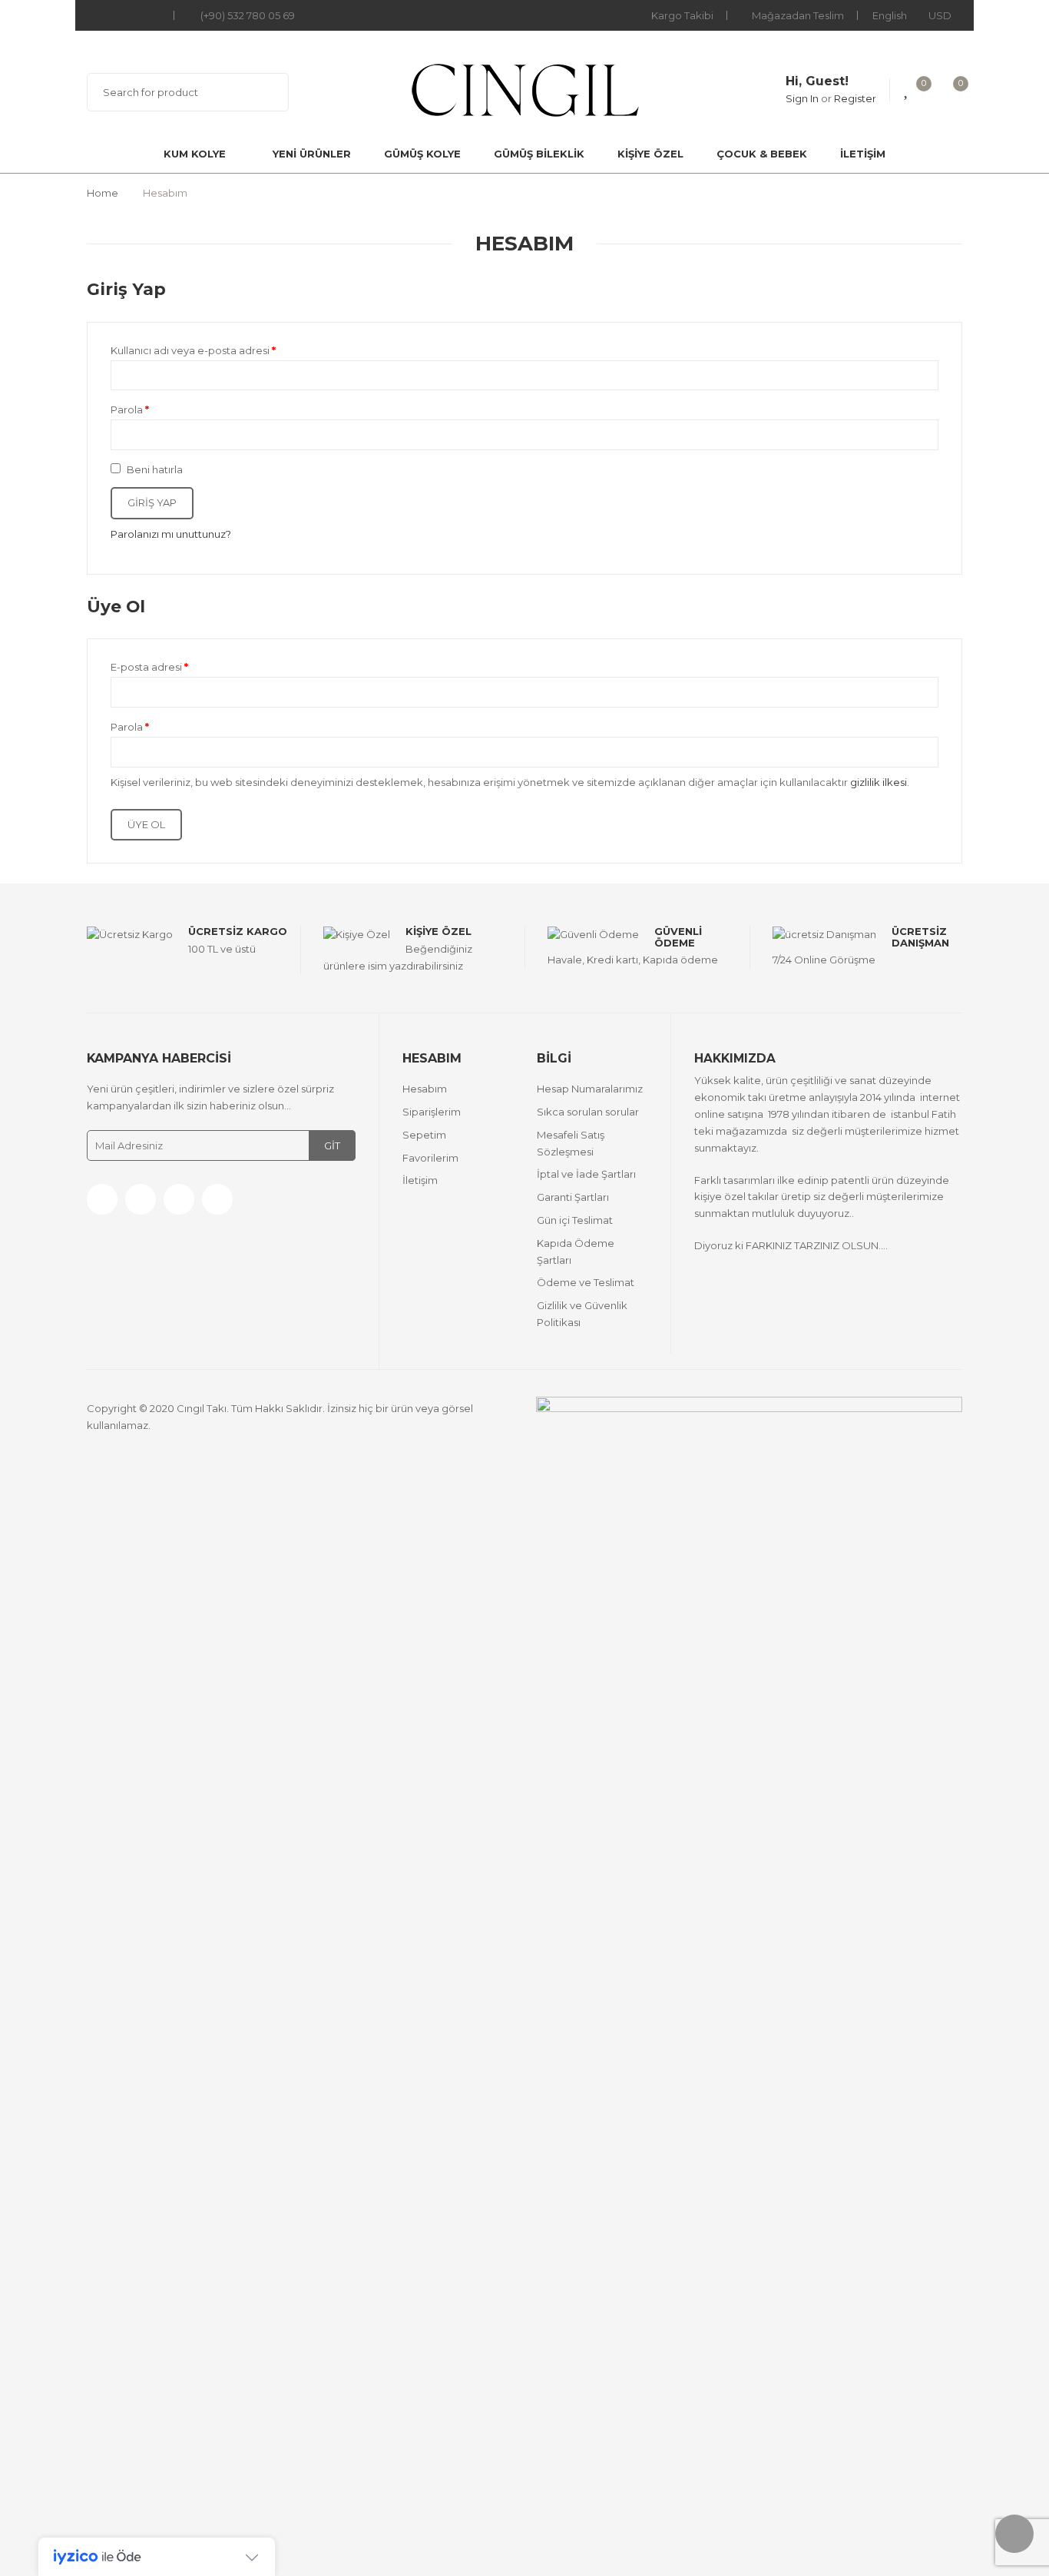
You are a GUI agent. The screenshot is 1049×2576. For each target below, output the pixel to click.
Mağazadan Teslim (798, 15)
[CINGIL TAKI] (524, 87)
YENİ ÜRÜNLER (312, 154)
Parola (130, 409)
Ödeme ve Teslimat (586, 1282)
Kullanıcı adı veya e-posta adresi (193, 350)
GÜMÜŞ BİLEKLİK (539, 154)
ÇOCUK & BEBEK (762, 154)
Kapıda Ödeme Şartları (576, 1252)
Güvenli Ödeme (678, 937)
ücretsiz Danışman (920, 937)
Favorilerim (430, 1158)
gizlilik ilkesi (879, 782)
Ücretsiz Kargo (238, 931)
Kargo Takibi (682, 15)
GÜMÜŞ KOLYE (422, 154)
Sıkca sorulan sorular (588, 1112)
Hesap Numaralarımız (590, 1089)
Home (103, 193)
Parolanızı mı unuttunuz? (171, 534)
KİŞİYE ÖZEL (650, 154)
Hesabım (425, 1089)
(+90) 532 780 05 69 (248, 15)
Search (267, 92)
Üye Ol (146, 824)
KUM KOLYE (195, 154)
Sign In (802, 98)
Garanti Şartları (573, 1197)
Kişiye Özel (438, 931)
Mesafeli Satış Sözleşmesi (571, 1143)
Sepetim (424, 1135)
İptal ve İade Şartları (586, 1174)
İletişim (863, 154)
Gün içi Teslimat (575, 1220)
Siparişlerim (432, 1112)
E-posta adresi (149, 666)
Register (855, 98)
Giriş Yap (152, 502)
